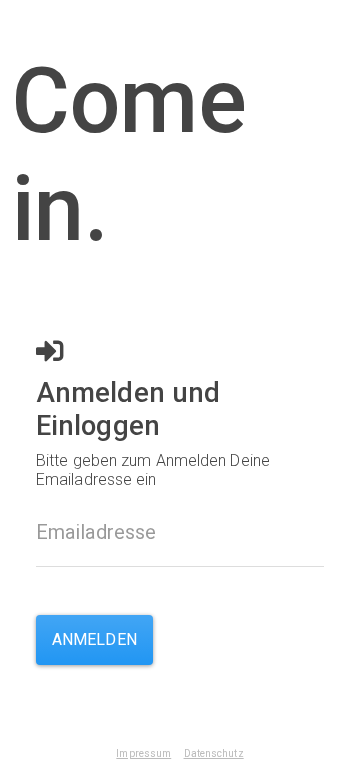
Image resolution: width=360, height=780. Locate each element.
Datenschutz (214, 753)
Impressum (143, 753)
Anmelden (94, 639)
